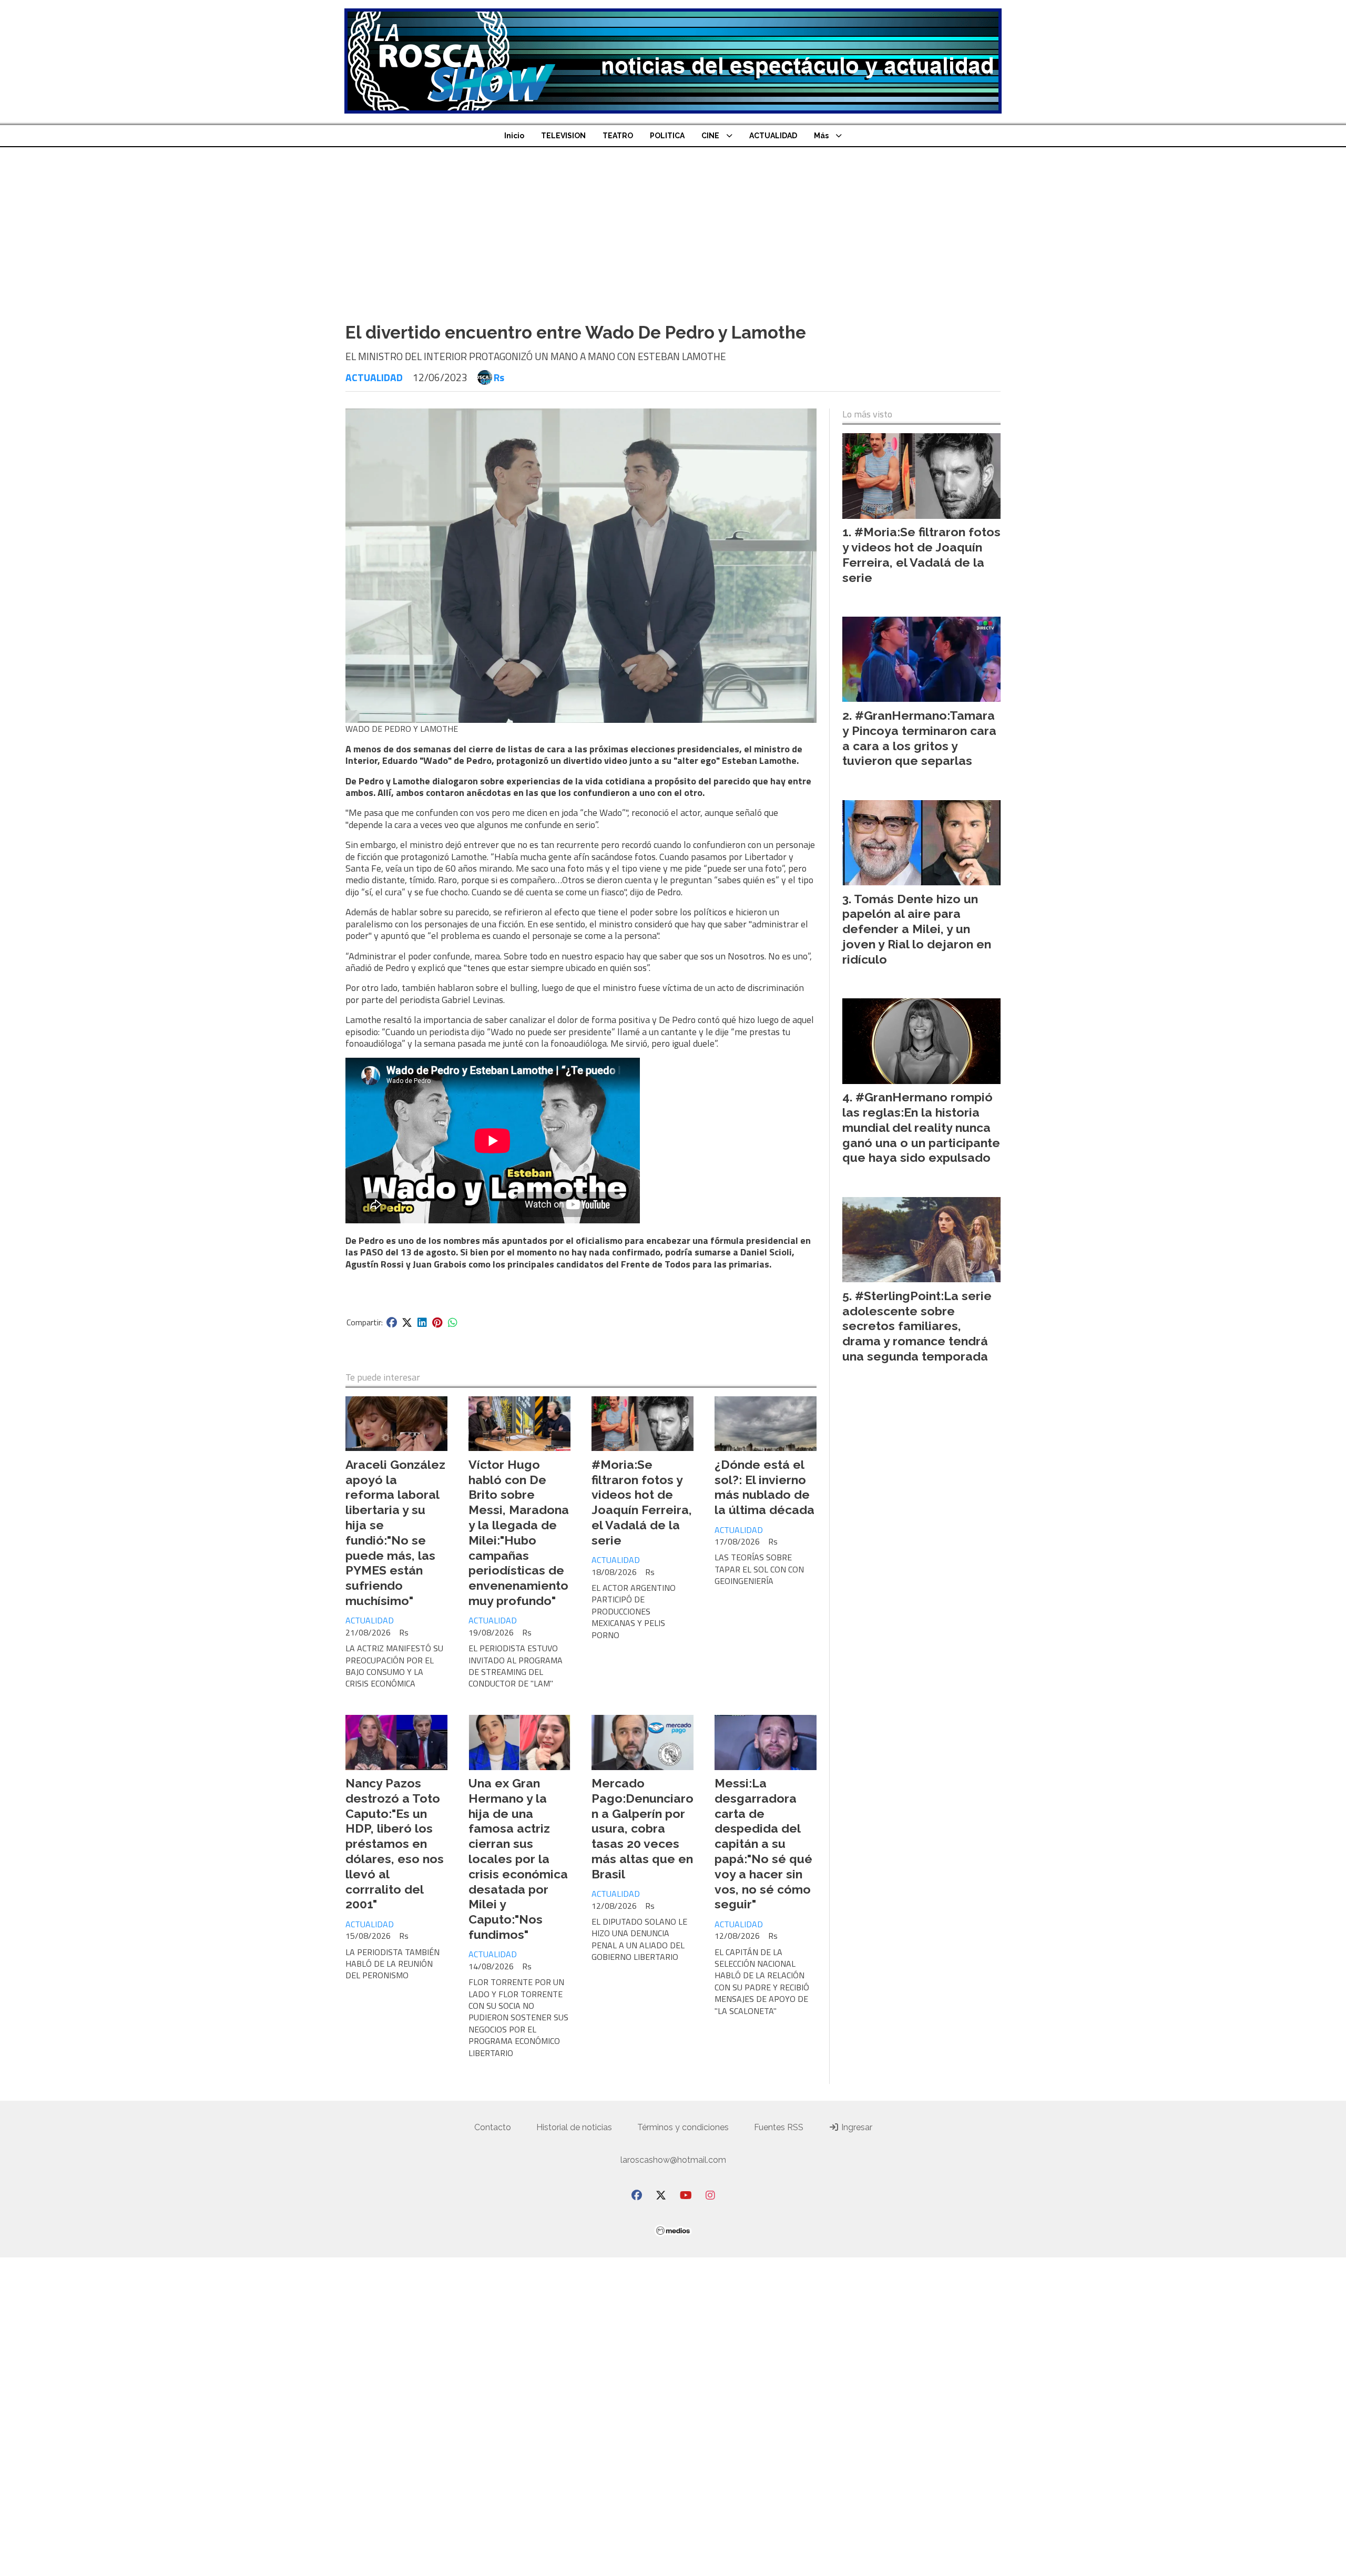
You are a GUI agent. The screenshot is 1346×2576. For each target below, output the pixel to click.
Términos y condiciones (683, 2127)
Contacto (493, 2127)
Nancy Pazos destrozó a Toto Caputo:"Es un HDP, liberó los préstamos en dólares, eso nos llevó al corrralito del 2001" (395, 1843)
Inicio (514, 136)
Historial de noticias (574, 2127)
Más (821, 136)
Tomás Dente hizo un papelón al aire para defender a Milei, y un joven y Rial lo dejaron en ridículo (917, 929)
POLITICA (667, 136)
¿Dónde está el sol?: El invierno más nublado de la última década (764, 1487)
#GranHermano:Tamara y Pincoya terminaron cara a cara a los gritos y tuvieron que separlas (919, 738)
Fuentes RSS (779, 2127)
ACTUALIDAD (773, 136)
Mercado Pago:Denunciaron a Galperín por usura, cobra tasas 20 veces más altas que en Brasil (643, 1828)
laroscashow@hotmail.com (673, 2160)
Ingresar (856, 2127)
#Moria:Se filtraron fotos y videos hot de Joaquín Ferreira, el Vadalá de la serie (642, 1502)
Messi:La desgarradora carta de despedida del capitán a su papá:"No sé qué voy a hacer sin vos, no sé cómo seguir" (763, 1843)
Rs (499, 377)
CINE (710, 136)
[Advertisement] (673, 226)
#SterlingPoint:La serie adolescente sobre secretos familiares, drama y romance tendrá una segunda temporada (917, 1326)
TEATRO (618, 136)
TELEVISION (563, 136)
